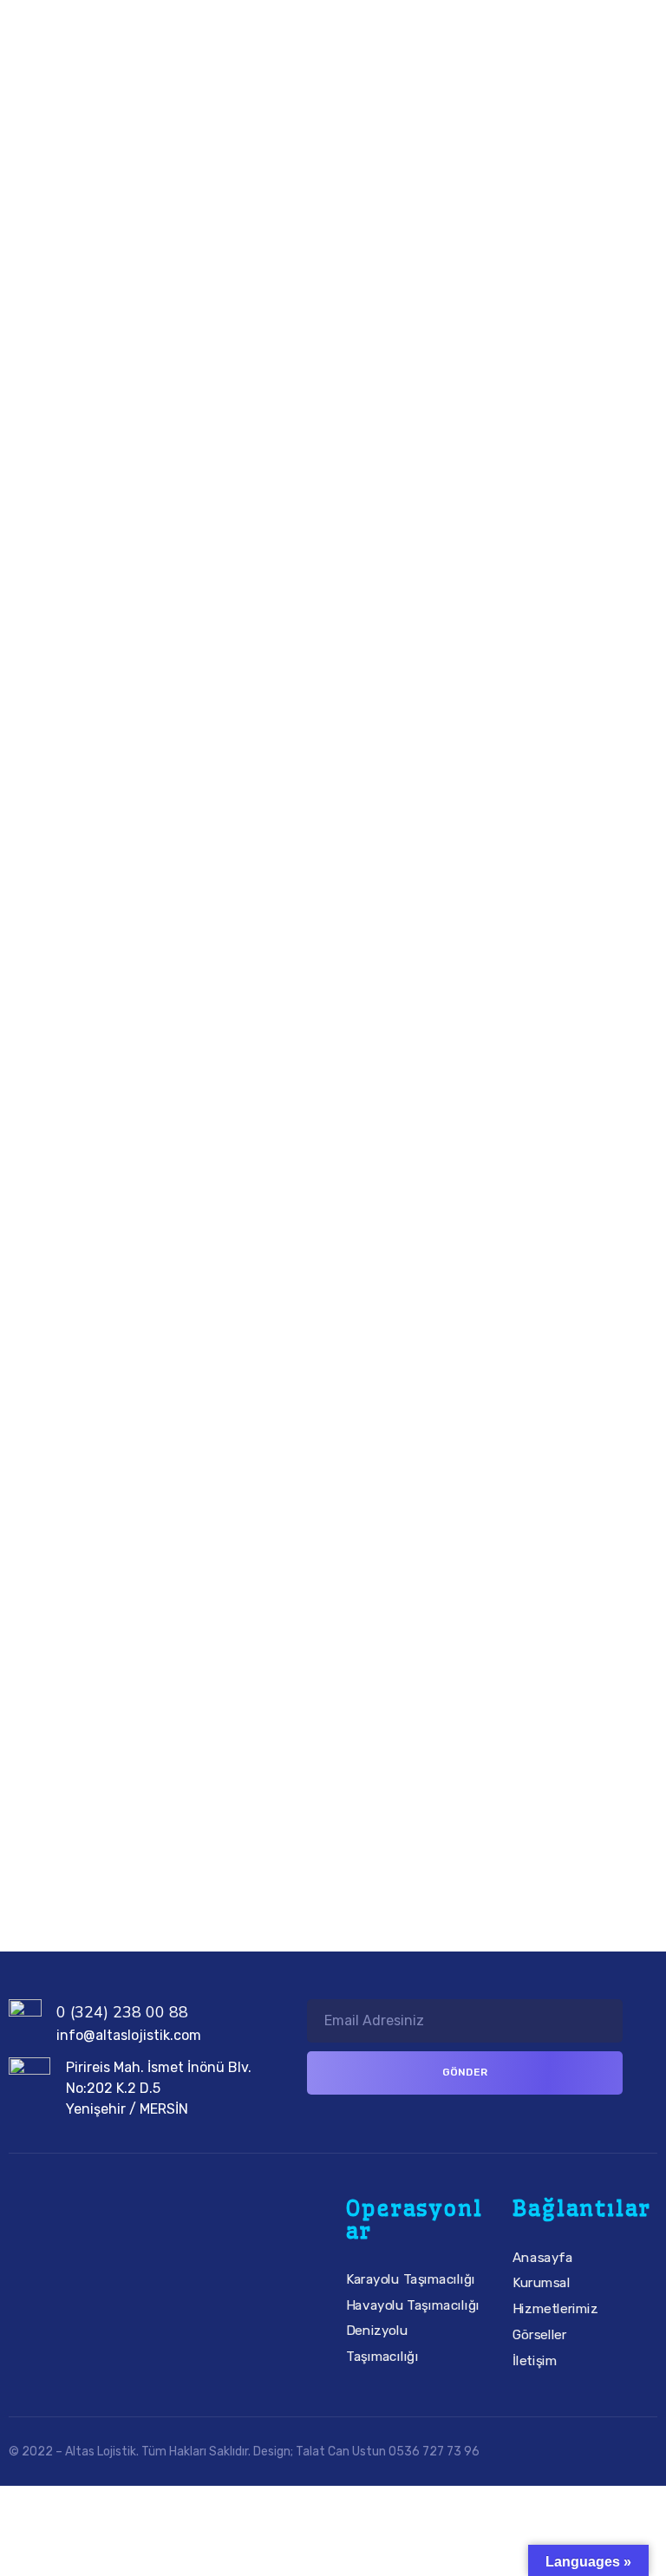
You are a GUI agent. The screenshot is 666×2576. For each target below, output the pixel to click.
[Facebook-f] (84, 2275)
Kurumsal (542, 2283)
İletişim (535, 2360)
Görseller (540, 2334)
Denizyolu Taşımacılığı (382, 2344)
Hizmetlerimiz (555, 2308)
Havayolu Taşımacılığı (413, 2305)
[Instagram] (134, 2275)
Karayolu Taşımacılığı (411, 2279)
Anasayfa (542, 2257)
